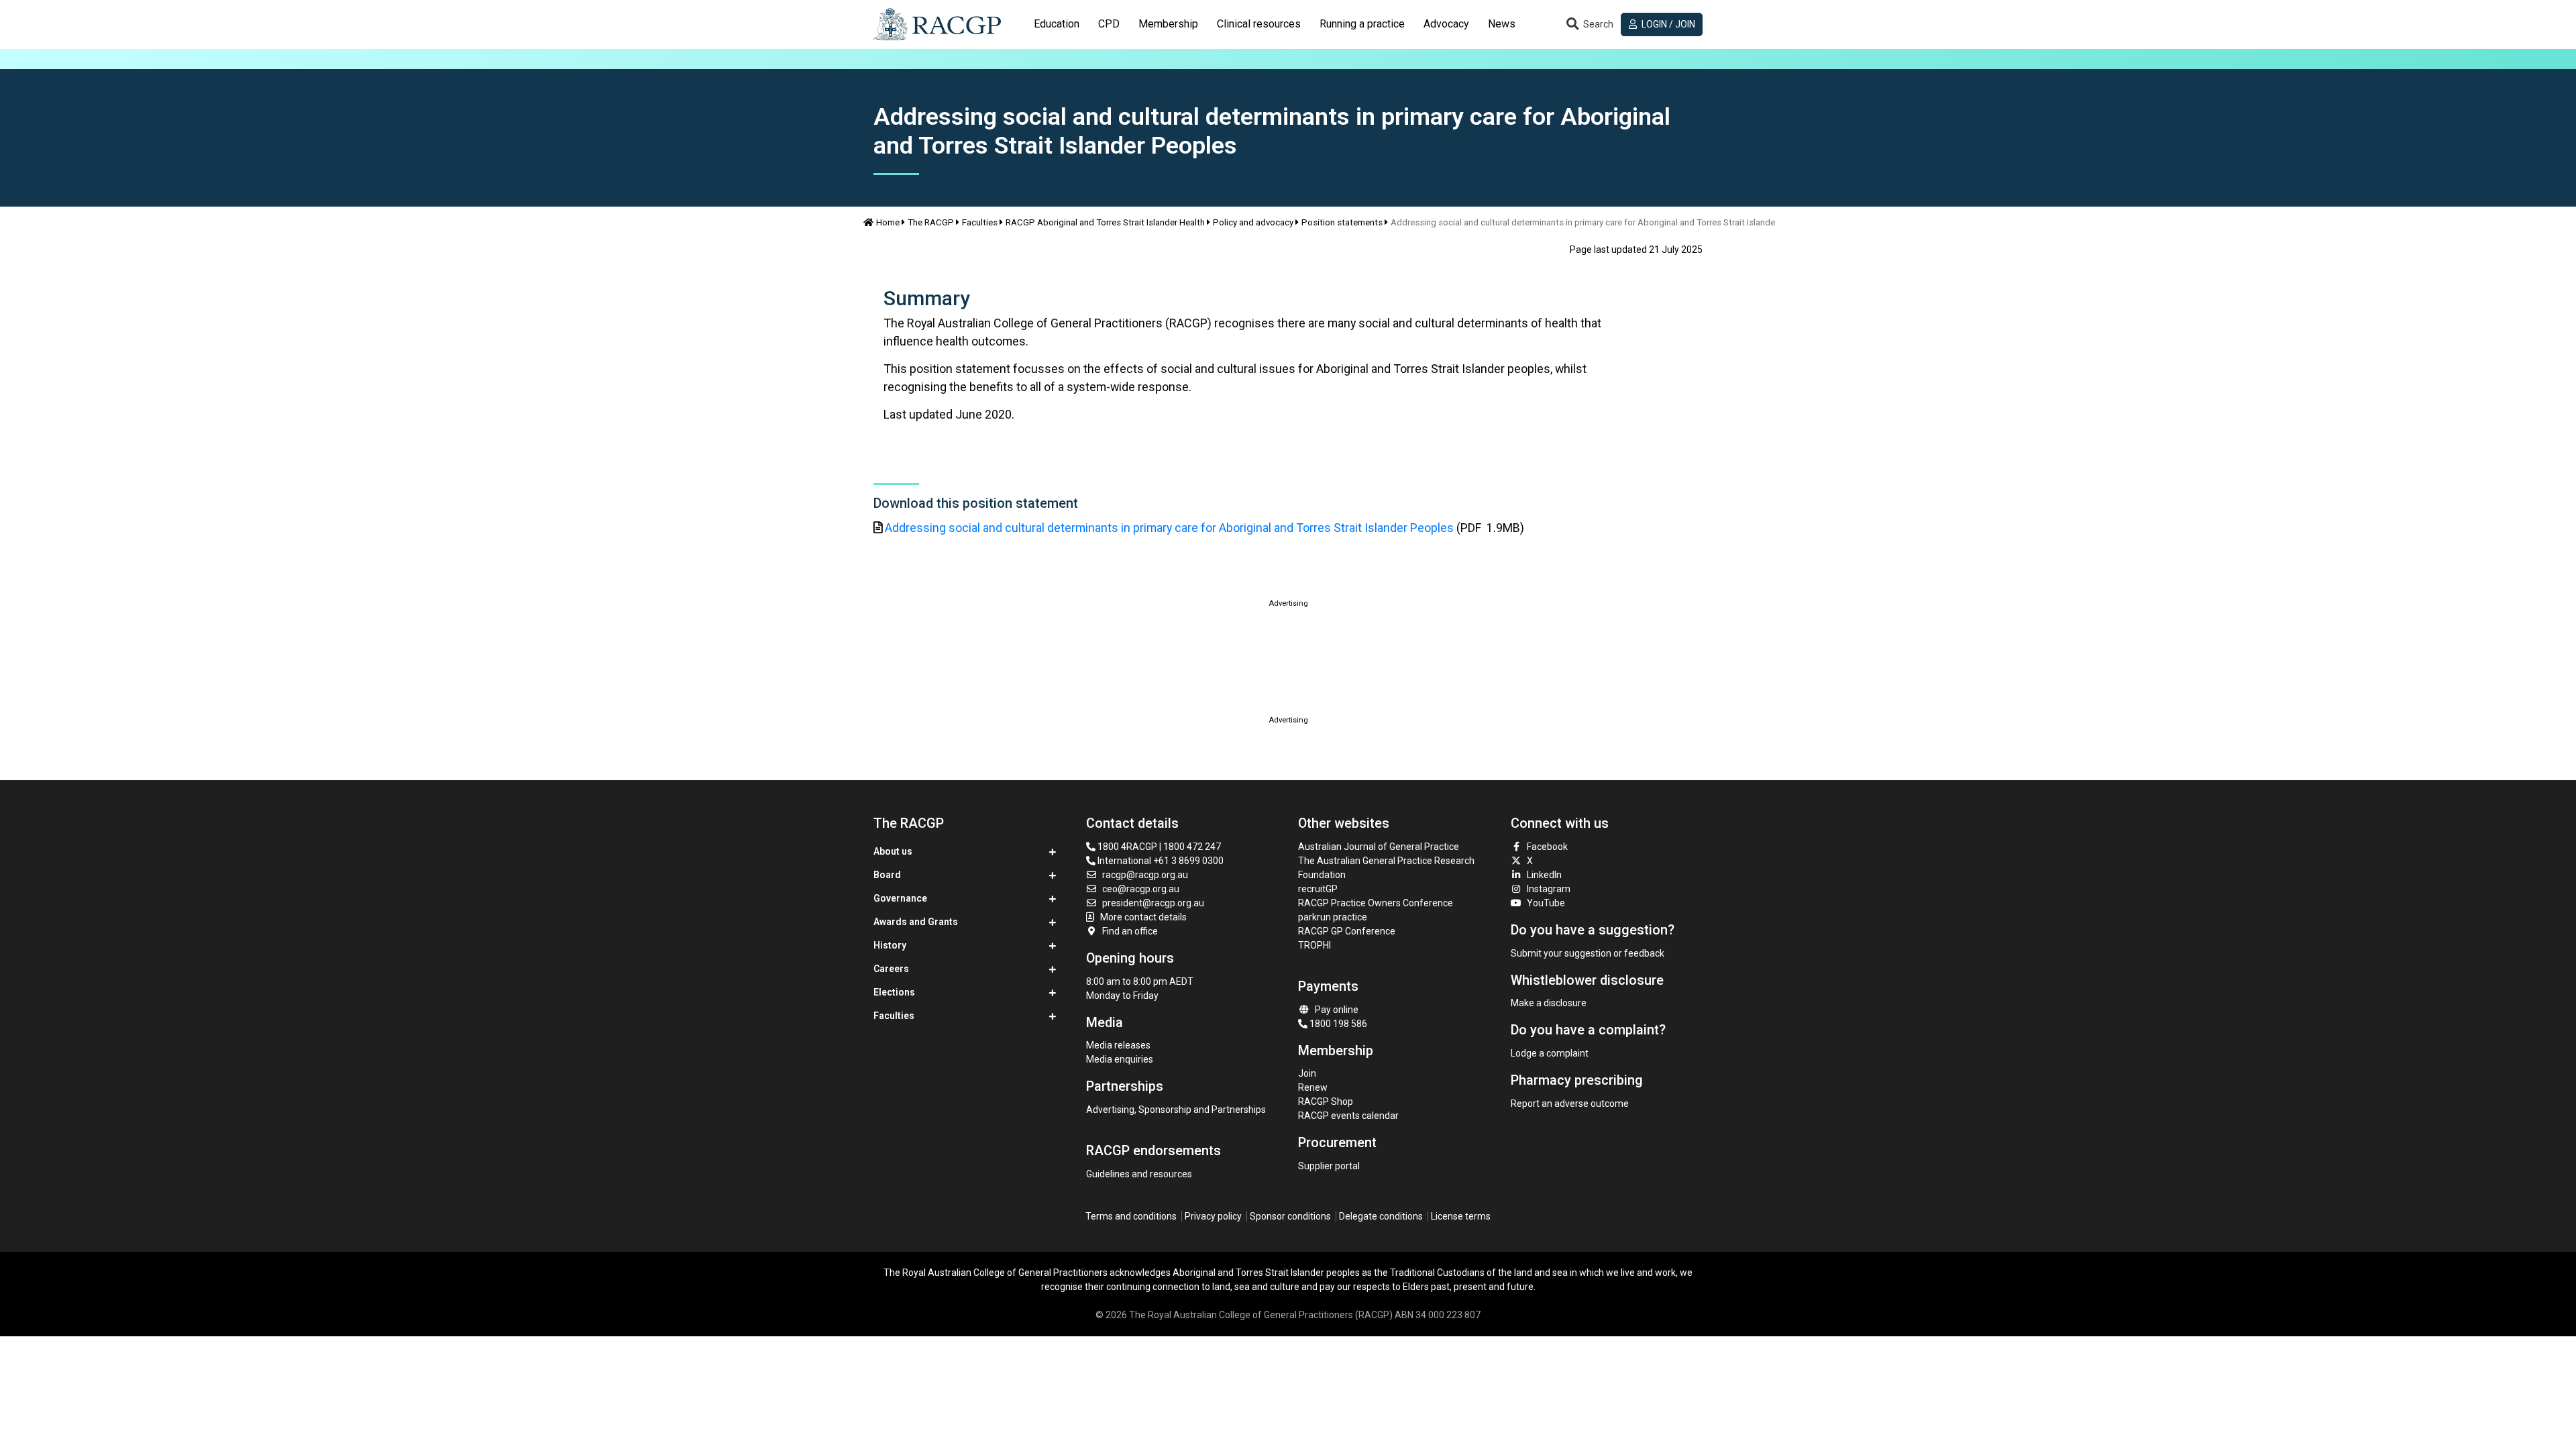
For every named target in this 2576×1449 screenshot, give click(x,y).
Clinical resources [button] (1259, 24)
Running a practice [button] (1362, 24)
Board (887, 875)
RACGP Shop (1326, 1102)
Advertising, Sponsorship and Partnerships (1176, 1110)
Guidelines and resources (1139, 1174)
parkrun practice (1333, 917)
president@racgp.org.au (1153, 903)
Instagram (1549, 889)
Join (1307, 1073)
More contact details (1143, 917)
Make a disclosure (1549, 1003)
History (890, 945)
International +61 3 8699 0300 (1160, 861)
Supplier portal (1329, 1166)
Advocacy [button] (1446, 24)
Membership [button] (1168, 24)
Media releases (1118, 1045)
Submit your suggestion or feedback (1588, 953)
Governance (900, 898)
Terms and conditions (1131, 1216)
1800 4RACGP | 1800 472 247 (1158, 847)
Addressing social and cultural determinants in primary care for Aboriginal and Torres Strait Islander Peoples (1169, 528)
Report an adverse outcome (1570, 1104)
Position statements (1342, 222)
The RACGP (931, 222)
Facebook (1547, 847)
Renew (1313, 1087)
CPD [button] (1109, 24)
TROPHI (1314, 945)
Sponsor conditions (1290, 1216)
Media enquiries (1120, 1059)
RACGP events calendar (1348, 1116)
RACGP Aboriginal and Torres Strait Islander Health (1105, 222)
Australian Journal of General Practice (1379, 847)
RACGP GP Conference (1347, 931)
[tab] (1057, 24)
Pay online (1337, 1010)
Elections (894, 992)
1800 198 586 (1337, 1024)
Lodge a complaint (1550, 1053)
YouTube (1546, 903)
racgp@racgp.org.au (1145, 875)
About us (893, 851)
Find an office (1130, 931)
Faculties (980, 222)
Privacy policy (1213, 1216)
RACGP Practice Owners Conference (1376, 903)
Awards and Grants (916, 922)
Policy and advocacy (1253, 222)
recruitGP (1318, 889)
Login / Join (1667, 24)
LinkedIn (1544, 875)
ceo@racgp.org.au (1141, 889)
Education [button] (1057, 24)
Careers (891, 969)
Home (888, 222)
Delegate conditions (1381, 1216)
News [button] (1502, 24)
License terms (1461, 1216)
